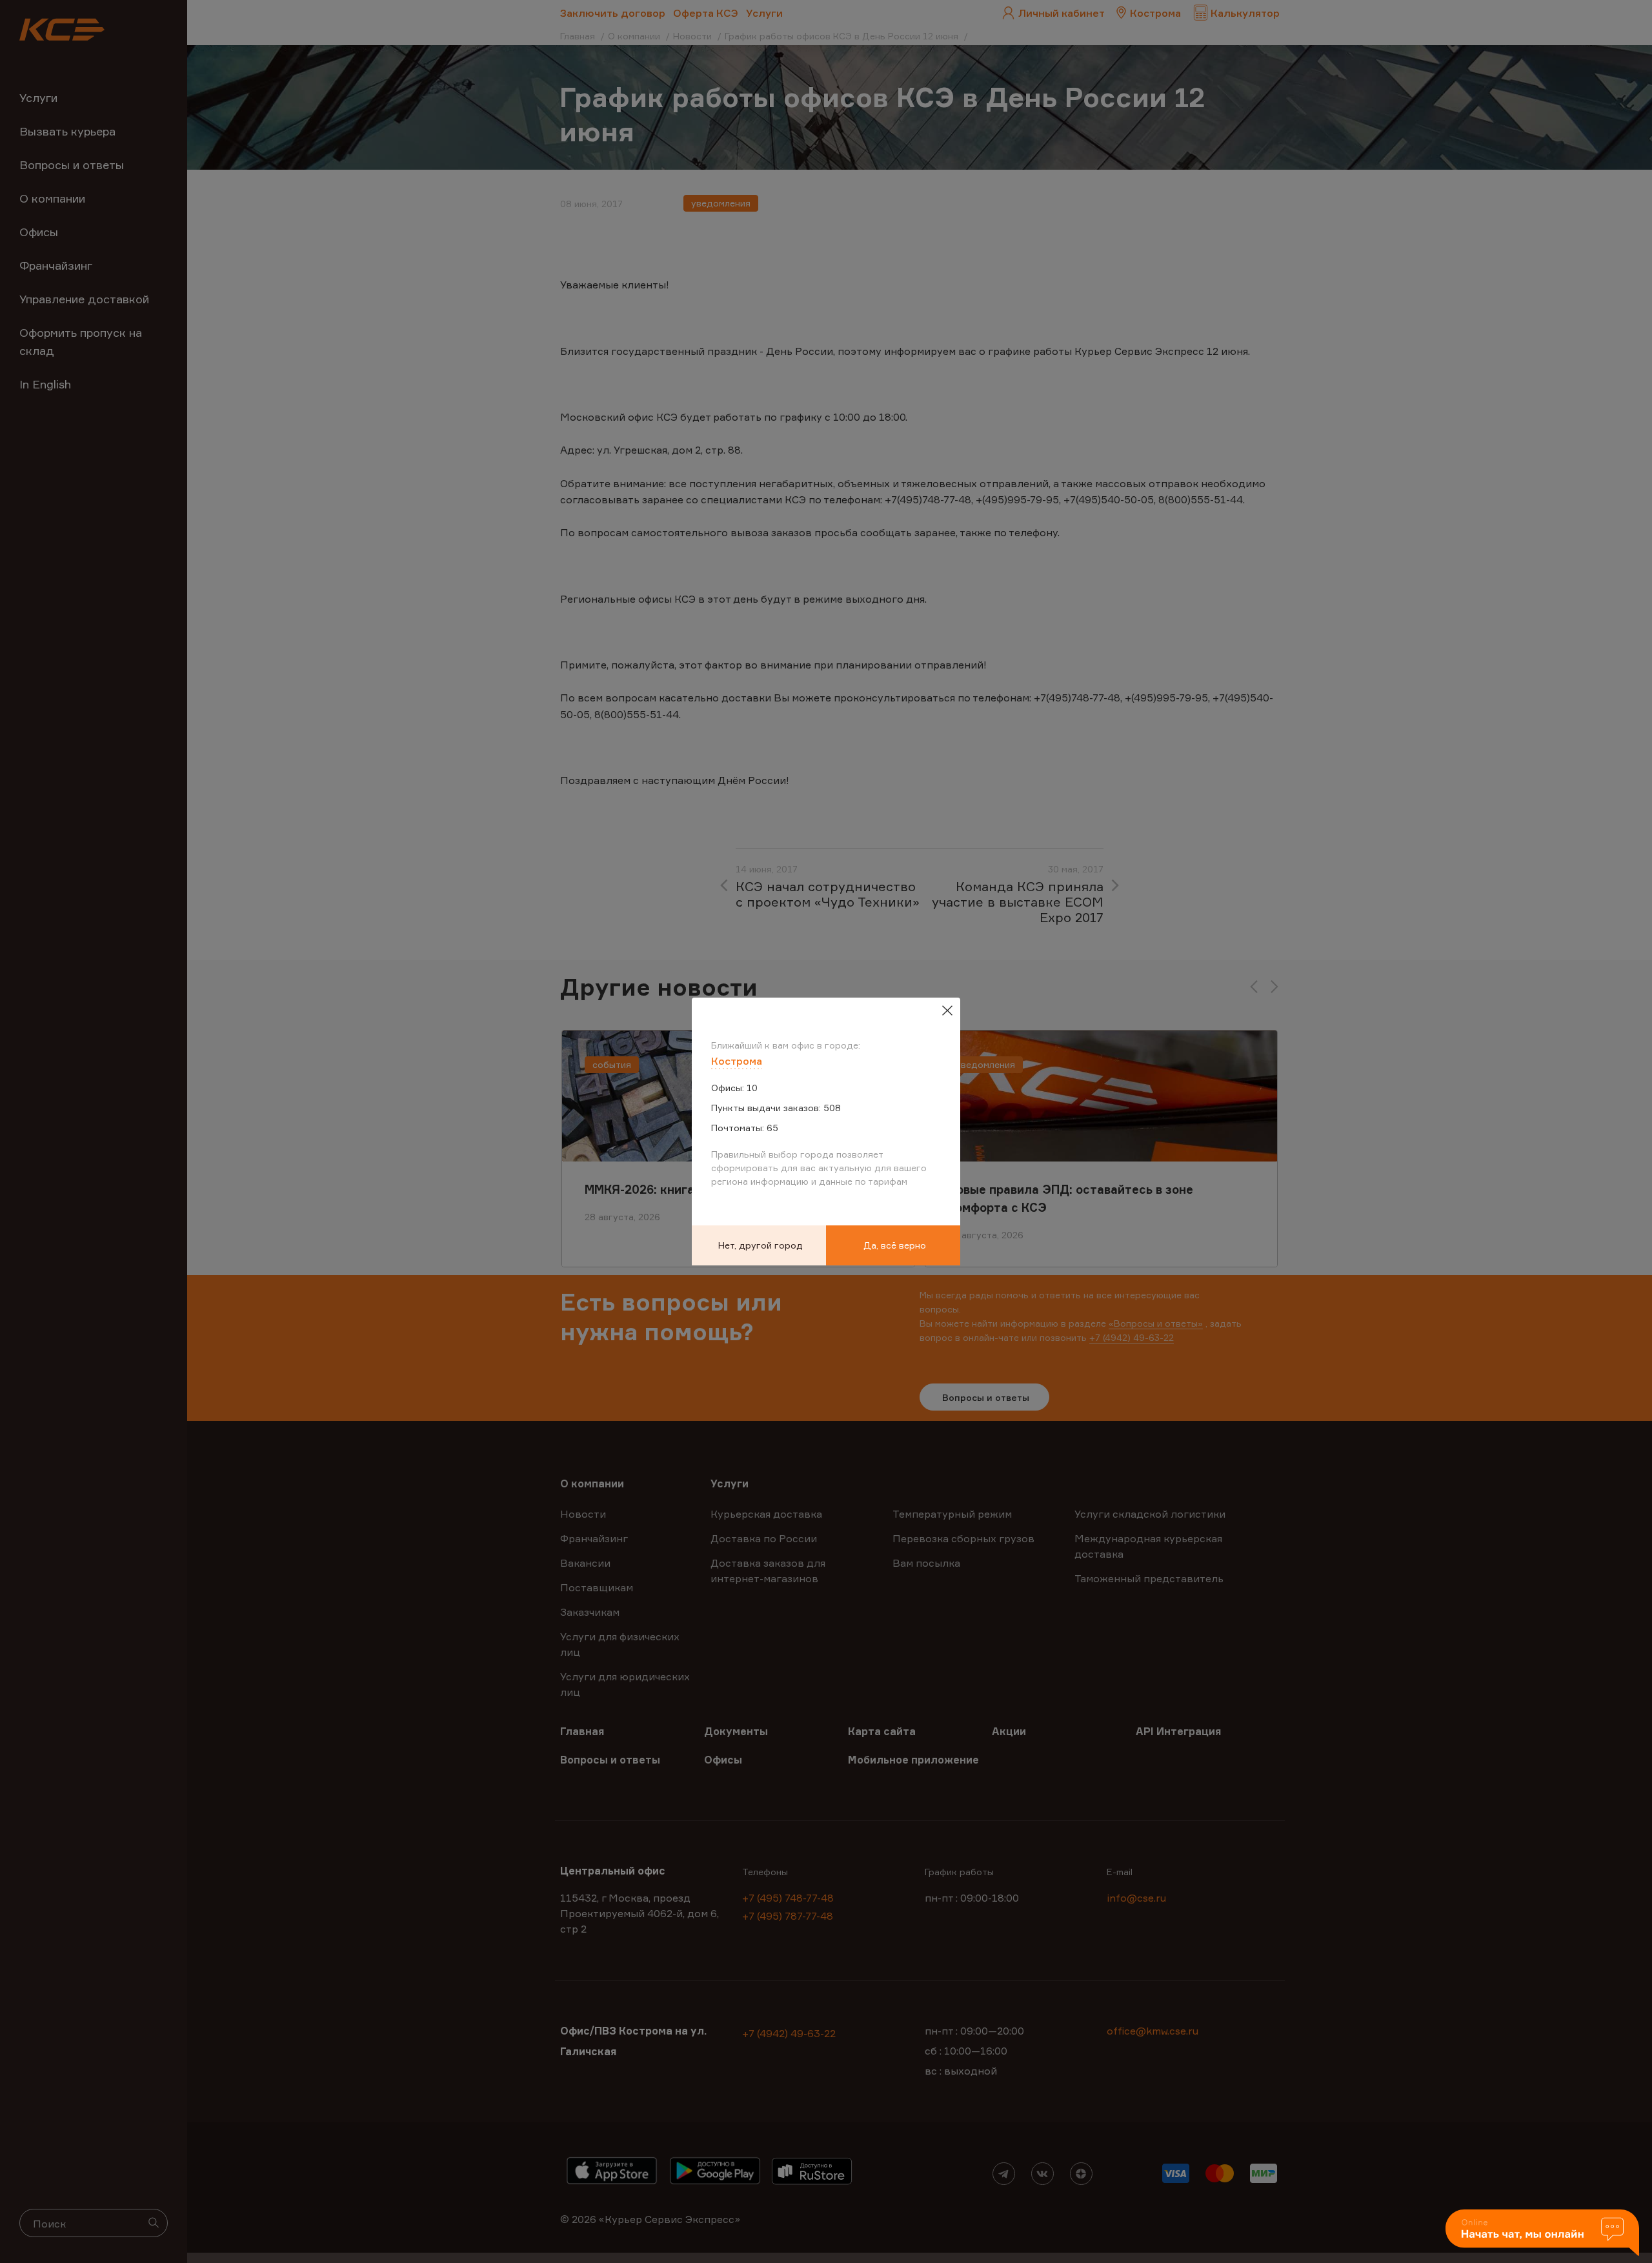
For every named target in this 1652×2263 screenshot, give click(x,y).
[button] (1542, 2234)
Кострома (737, 1061)
